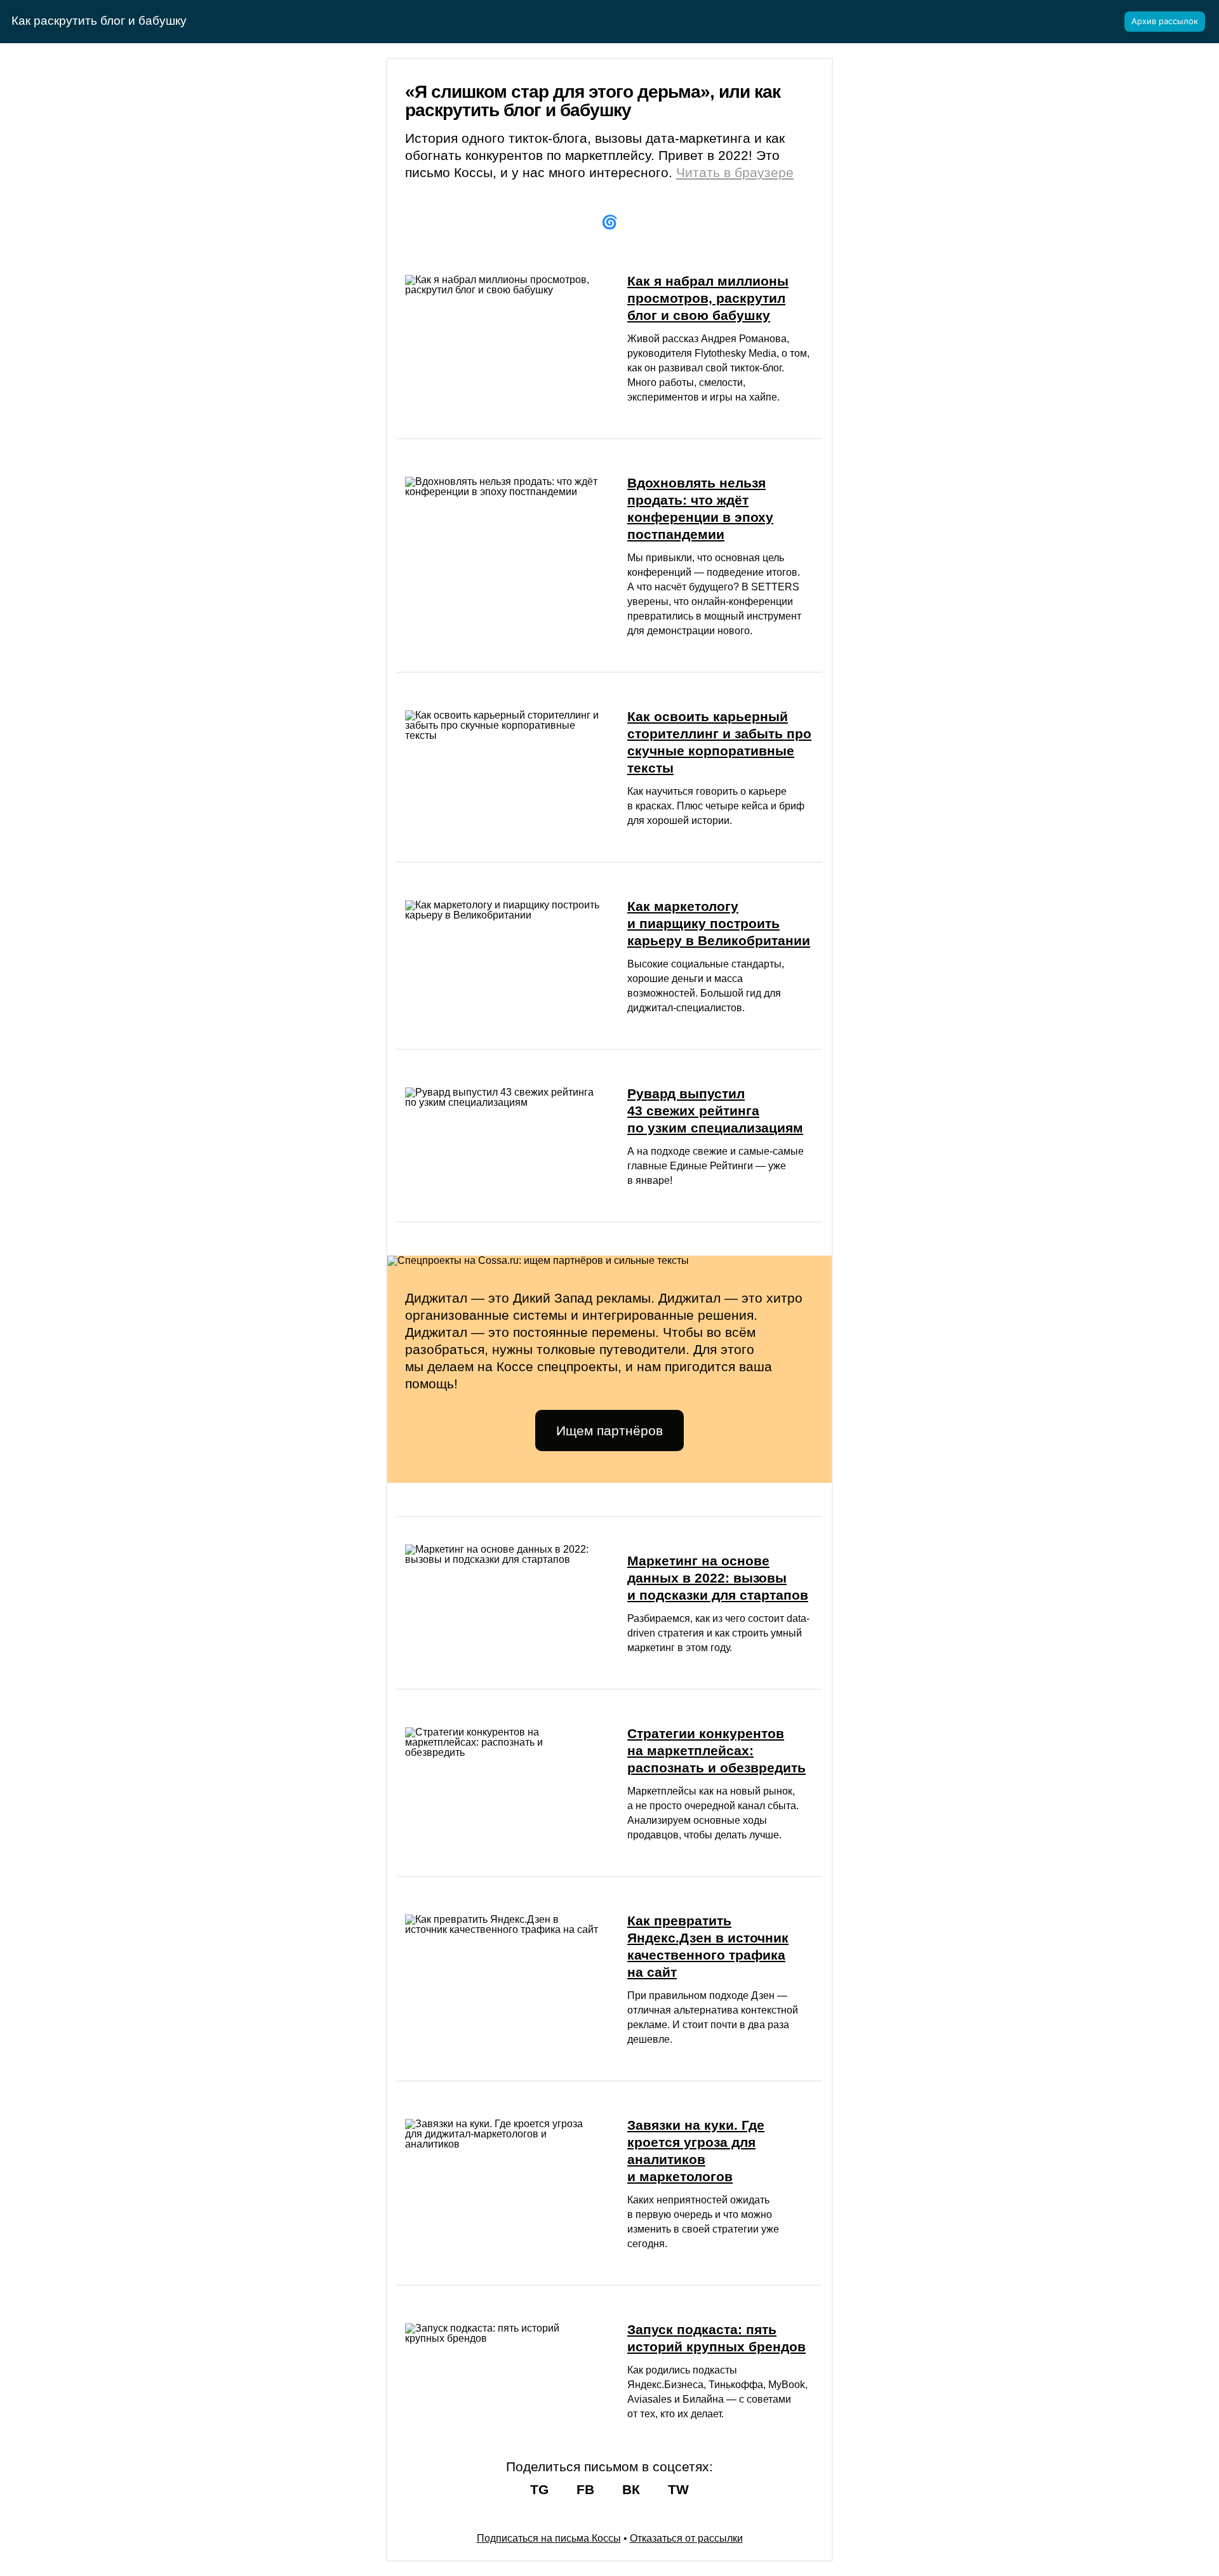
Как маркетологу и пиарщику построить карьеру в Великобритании (719, 923)
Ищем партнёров (609, 1431)
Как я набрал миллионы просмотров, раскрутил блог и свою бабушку (708, 298)
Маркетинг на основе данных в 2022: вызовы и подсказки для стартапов (718, 1578)
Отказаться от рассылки (686, 2538)
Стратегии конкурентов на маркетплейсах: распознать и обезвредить (716, 1750)
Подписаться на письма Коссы (549, 2538)
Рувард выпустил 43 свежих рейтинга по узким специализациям (715, 1111)
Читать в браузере (735, 172)
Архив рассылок (1165, 21)
